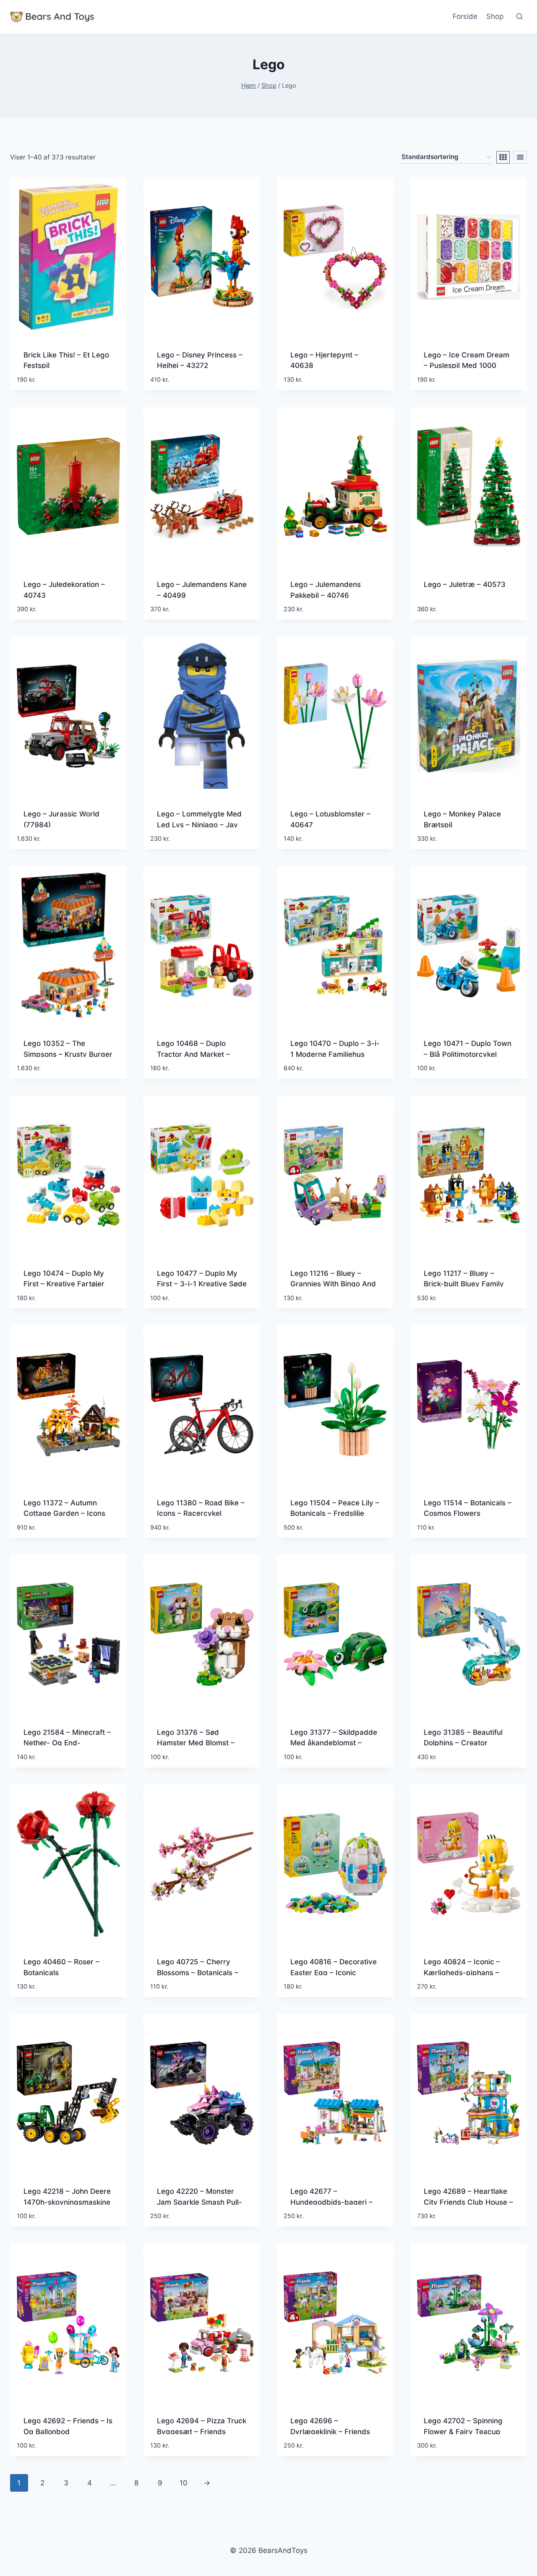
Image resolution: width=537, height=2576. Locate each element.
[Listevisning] (520, 157)
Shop (495, 16)
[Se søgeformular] (519, 17)
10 (184, 2483)
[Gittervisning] (503, 157)
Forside (465, 16)
